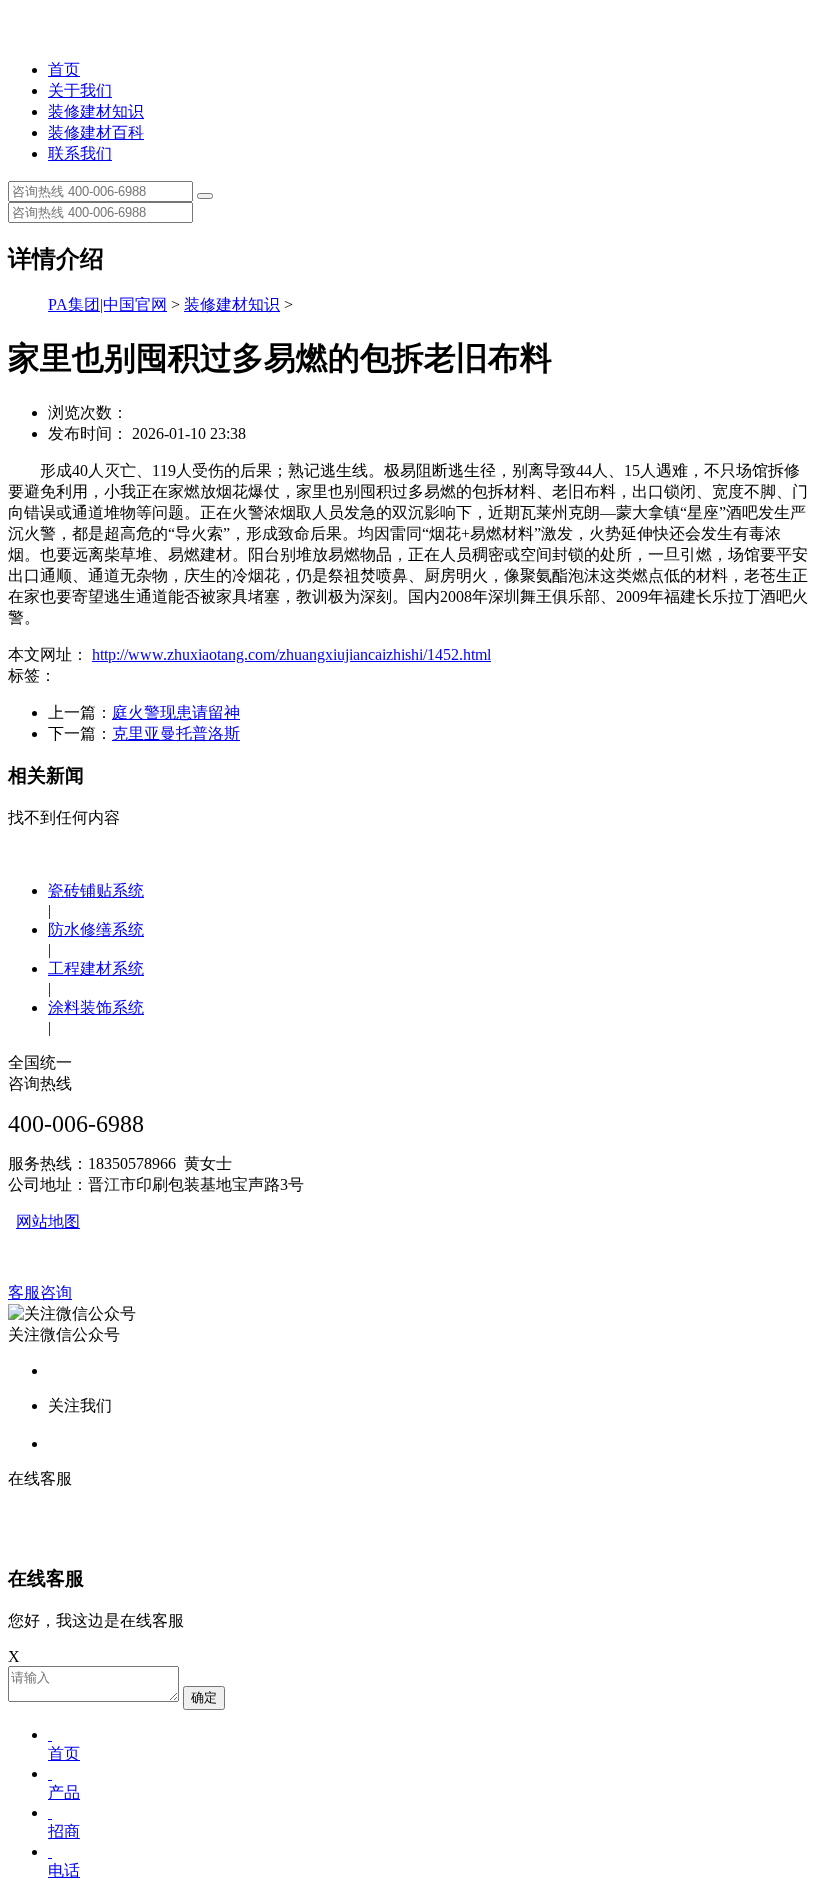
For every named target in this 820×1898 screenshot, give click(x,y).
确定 (204, 1697)
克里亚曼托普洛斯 (176, 733)
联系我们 (80, 153)
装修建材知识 (96, 111)
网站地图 (48, 1221)
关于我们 (80, 90)
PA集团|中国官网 (107, 304)
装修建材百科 (96, 132)
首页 (64, 69)
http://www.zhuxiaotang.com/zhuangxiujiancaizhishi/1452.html (291, 654)
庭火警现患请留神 (176, 712)
